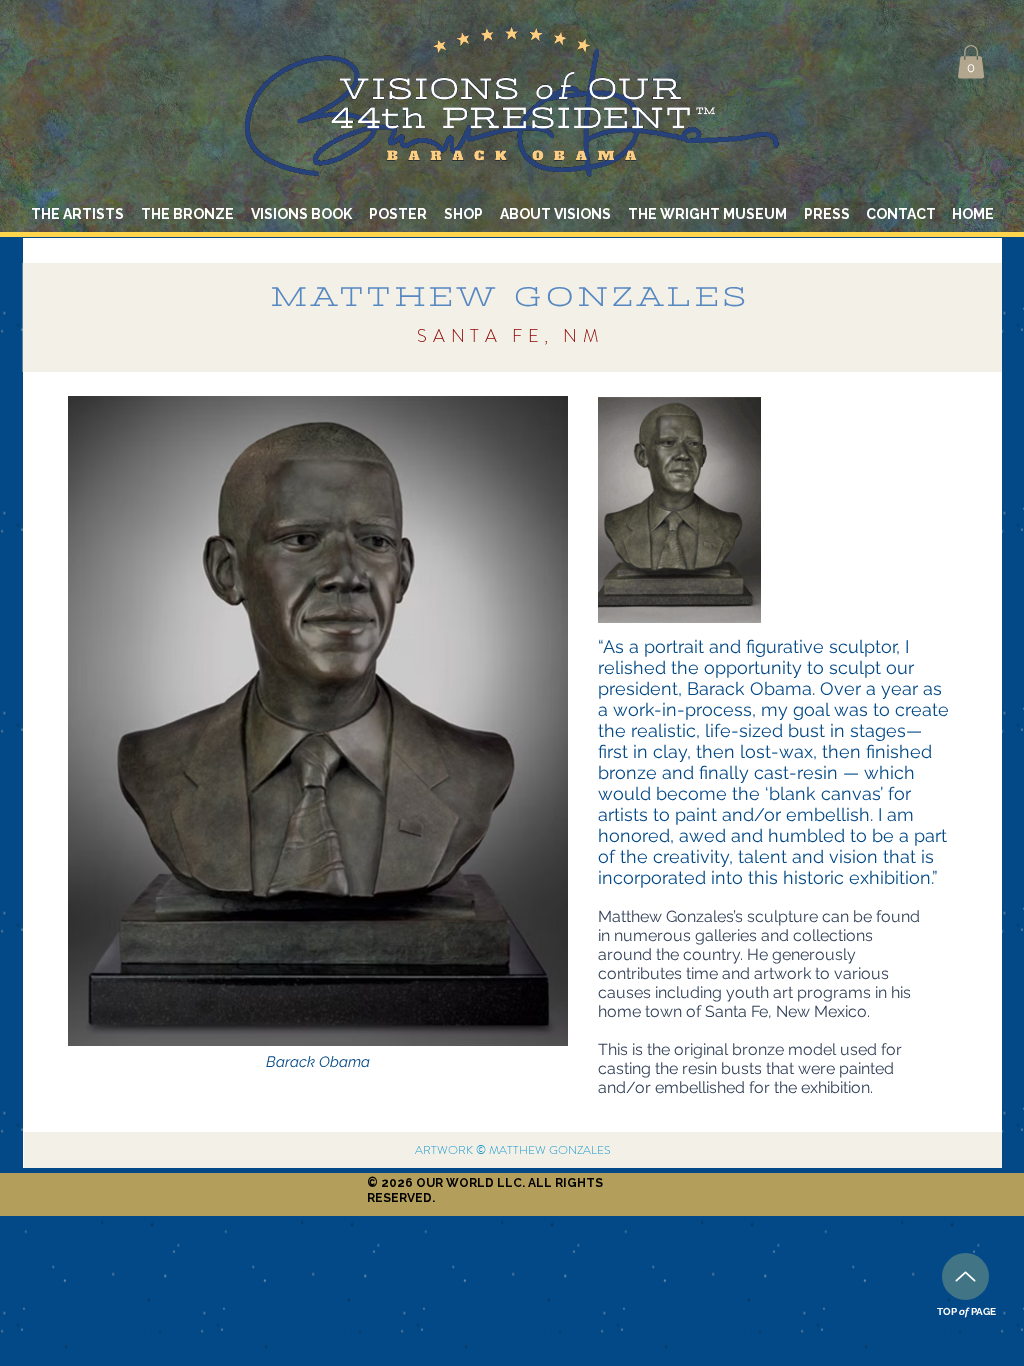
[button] (971, 61)
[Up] (965, 1276)
